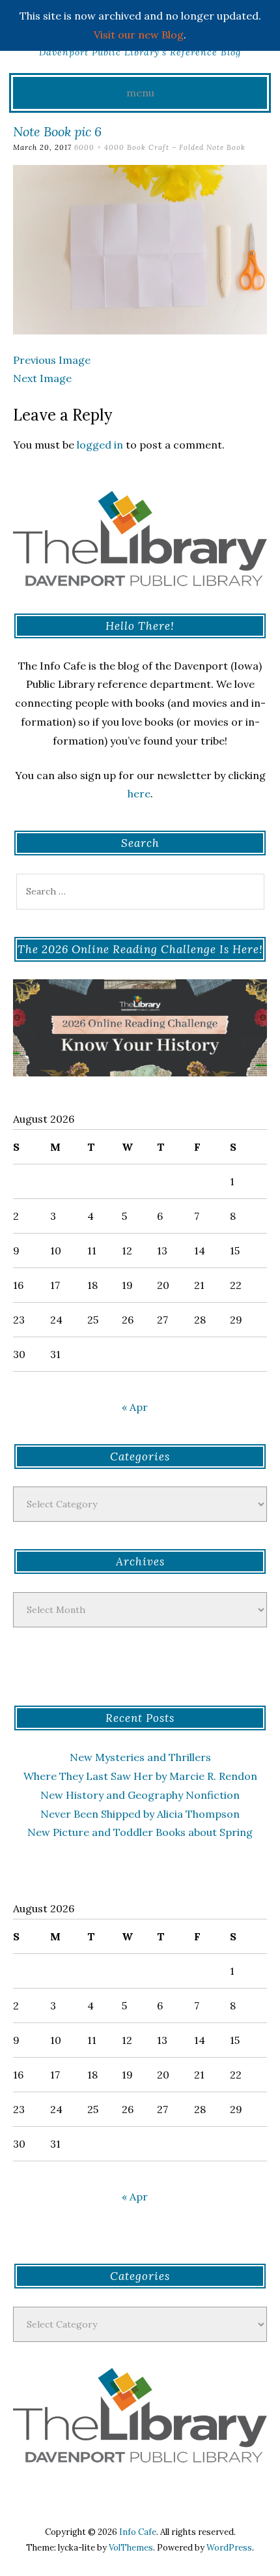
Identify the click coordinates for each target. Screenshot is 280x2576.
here (139, 793)
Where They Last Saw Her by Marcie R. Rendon (140, 1776)
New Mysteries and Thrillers (140, 1757)
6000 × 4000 (99, 147)
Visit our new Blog (139, 35)
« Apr (135, 1407)
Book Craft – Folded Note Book (186, 147)
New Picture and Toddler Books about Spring (140, 1832)
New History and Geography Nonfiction (140, 1795)
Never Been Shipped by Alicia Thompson (140, 1814)
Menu (140, 93)
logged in (100, 445)
